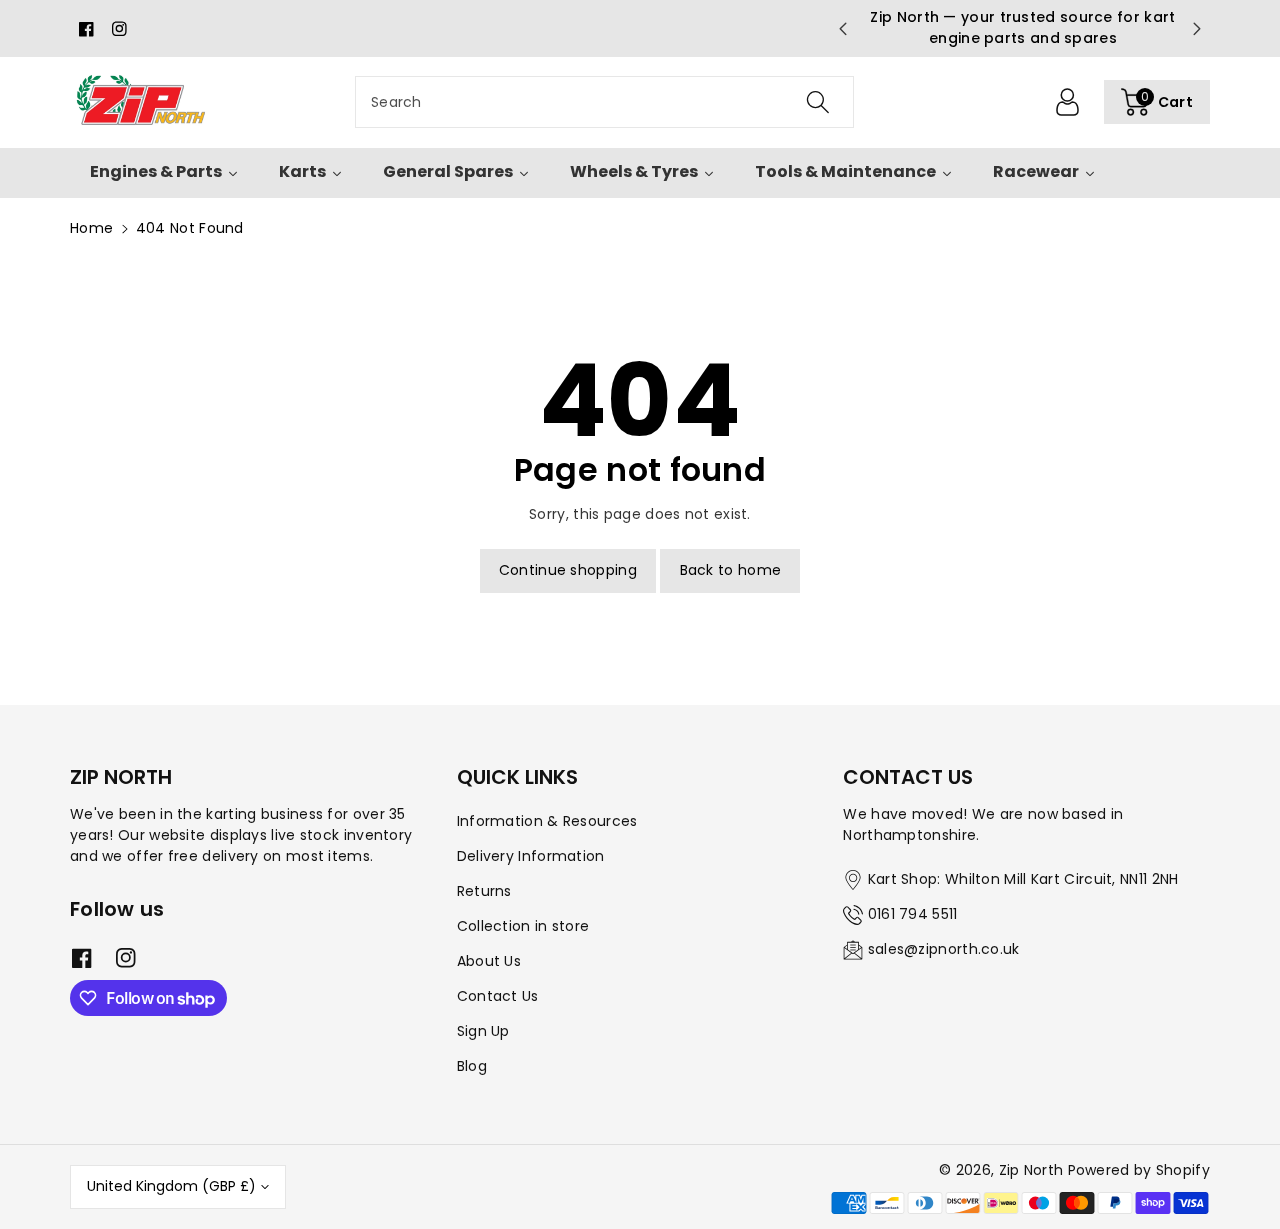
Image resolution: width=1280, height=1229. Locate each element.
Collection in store (523, 926)
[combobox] (604, 102)
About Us (489, 961)
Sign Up (483, 1031)
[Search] (817, 102)
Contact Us (498, 996)
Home (91, 228)
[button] (1157, 102)
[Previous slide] (843, 29)
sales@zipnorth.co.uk (944, 949)
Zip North (1031, 1170)
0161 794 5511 (913, 914)
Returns (484, 891)
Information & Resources (547, 821)
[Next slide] (1197, 29)
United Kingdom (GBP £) (171, 1186)
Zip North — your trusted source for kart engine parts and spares (1019, 27)
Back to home (731, 570)
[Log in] (1068, 102)
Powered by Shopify (1139, 1170)
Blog (472, 1066)
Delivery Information (531, 856)
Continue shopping (568, 570)
